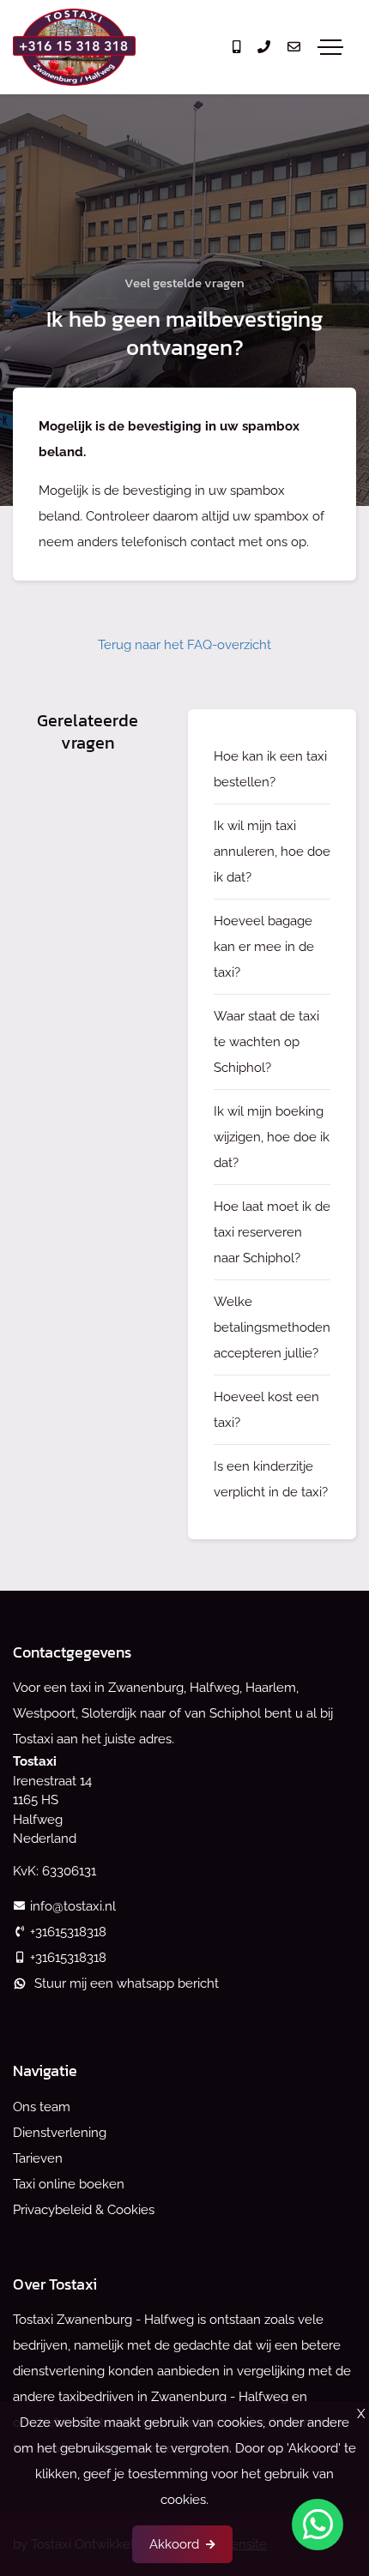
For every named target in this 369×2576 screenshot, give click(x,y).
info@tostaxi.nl (73, 1906)
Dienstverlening (60, 2133)
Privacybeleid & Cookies (84, 2210)
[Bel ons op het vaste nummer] (264, 47)
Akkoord (174, 2544)
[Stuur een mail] (294, 47)
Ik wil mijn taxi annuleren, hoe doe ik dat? (272, 852)
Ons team (42, 2107)
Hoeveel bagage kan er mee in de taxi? (264, 947)
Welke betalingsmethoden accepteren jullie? (272, 1327)
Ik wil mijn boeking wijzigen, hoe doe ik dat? (272, 1137)
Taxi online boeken (69, 2184)
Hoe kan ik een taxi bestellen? (270, 769)
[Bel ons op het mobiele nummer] (236, 47)
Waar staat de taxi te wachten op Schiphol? (266, 1042)
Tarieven (38, 2158)
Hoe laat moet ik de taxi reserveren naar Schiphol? (272, 1232)
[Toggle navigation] (330, 47)
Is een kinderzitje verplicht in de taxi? (271, 1479)
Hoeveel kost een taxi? (266, 1410)
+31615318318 (68, 1932)
